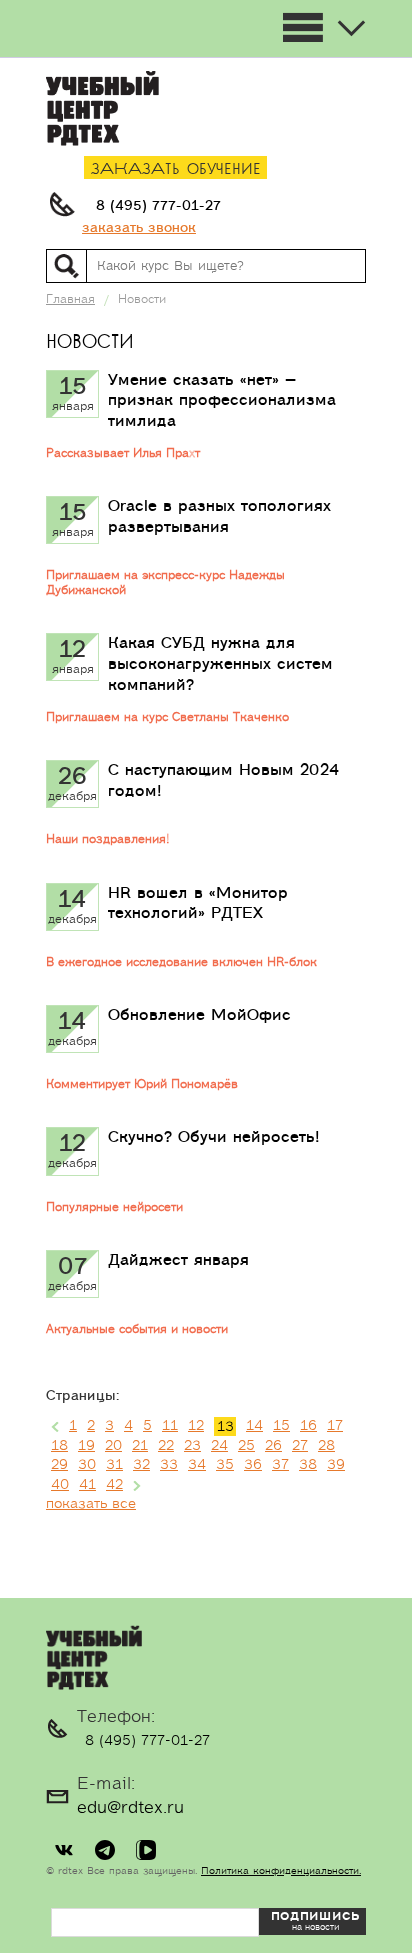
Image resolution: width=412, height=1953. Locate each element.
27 (300, 1446)
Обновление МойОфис (199, 1015)
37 (280, 1465)
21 (140, 1446)
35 (225, 1465)
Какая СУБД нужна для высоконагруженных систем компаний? (220, 664)
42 (114, 1485)
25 (246, 1446)
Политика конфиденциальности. (281, 1871)
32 (141, 1465)
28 (326, 1446)
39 (336, 1465)
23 (192, 1446)
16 (308, 1426)
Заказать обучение (176, 169)
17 (335, 1426)
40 (60, 1485)
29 (59, 1465)
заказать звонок (139, 228)
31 (114, 1465)
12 (196, 1426)
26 (273, 1446)
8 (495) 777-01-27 (158, 206)
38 (308, 1465)
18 (59, 1446)
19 (86, 1446)
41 (87, 1485)
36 (253, 1465)
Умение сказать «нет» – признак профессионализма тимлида (222, 401)
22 (166, 1446)
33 (169, 1465)
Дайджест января (178, 1260)
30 (87, 1465)
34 (197, 1465)
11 (170, 1426)
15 (281, 1426)
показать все (91, 1504)
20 (113, 1446)
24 (219, 1446)
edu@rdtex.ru (130, 1808)
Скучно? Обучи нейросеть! (214, 1137)
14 (254, 1426)
